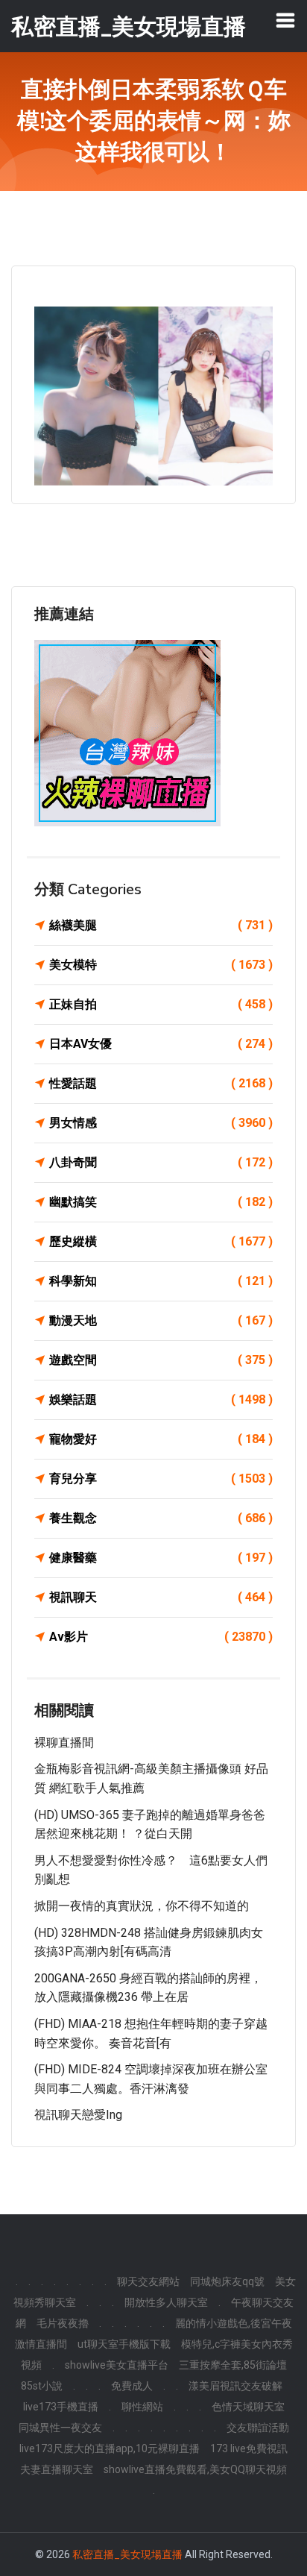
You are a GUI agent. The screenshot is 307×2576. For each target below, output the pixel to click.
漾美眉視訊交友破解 (235, 2386)
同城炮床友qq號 (227, 2281)
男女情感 (161, 1123)
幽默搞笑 (161, 1202)
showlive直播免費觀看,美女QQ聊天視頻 (195, 2469)
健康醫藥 (161, 1558)
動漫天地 (161, 1320)
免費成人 (132, 2386)
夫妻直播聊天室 (57, 2469)
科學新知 (161, 1281)
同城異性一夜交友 (60, 2428)
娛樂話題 (161, 1399)
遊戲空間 (161, 1360)
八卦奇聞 (161, 1162)
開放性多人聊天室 (166, 2302)
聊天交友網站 (148, 2281)
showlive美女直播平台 (117, 2365)
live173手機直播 (61, 2407)
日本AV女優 (161, 1044)
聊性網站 (142, 2407)
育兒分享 (161, 1479)
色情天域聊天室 (248, 2407)
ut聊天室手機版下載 (124, 2344)
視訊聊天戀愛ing (78, 2115)
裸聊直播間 (64, 1743)
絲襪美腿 (161, 925)
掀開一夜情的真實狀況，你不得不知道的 (142, 1906)
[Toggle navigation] (285, 20)
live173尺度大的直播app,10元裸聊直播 (110, 2448)
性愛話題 (161, 1083)
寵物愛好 (161, 1439)
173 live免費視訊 (249, 2448)
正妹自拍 (161, 1004)
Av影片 (161, 1637)
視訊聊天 (161, 1597)
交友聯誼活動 (258, 2428)
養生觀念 (161, 1518)
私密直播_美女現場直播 (127, 2554)
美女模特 (161, 965)
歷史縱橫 (161, 1241)
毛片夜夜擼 (63, 2323)
